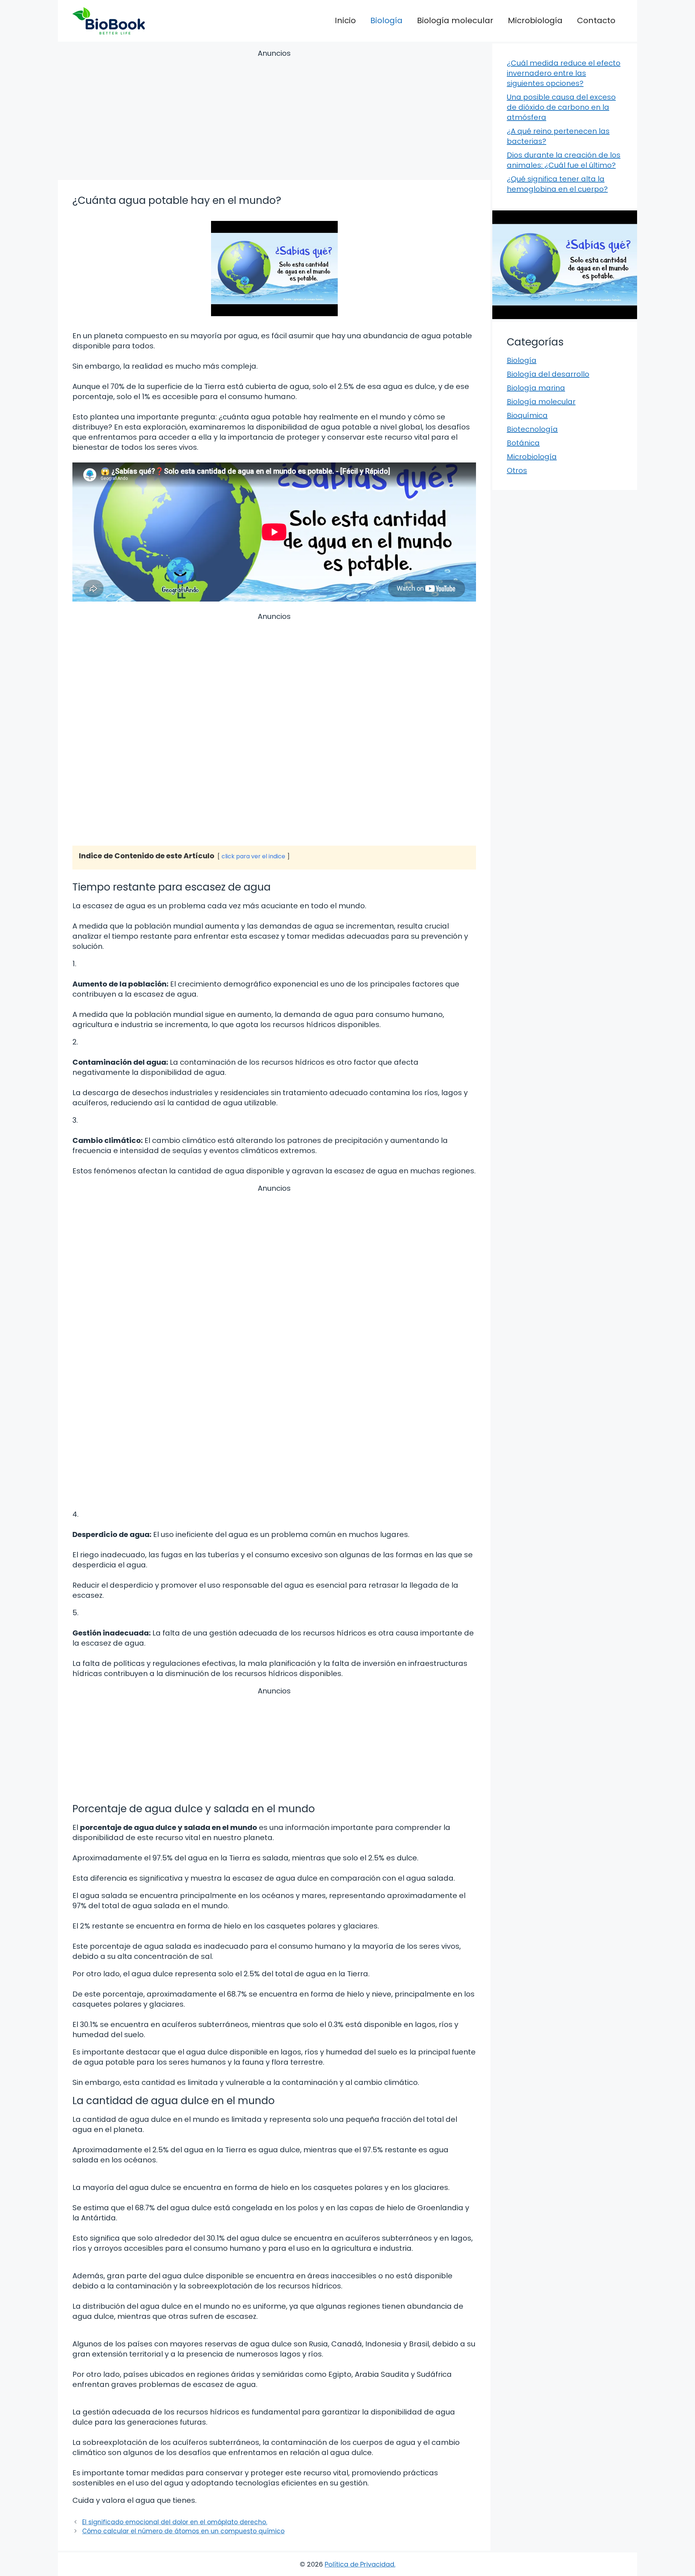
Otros (517, 470)
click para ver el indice (253, 856)
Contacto (596, 20)
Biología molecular (455, 20)
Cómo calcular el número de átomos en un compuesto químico (183, 2531)
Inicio (345, 20)
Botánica (523, 443)
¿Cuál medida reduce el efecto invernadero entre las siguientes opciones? (564, 73)
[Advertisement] (274, 116)
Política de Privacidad (359, 2564)
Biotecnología (532, 429)
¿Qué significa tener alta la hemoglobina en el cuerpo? (557, 184)
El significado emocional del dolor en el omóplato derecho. (175, 2522)
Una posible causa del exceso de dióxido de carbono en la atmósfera (561, 107)
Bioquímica (527, 415)
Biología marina (536, 388)
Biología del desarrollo (548, 374)
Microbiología (535, 20)
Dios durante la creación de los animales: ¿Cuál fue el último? (564, 160)
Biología (386, 20)
